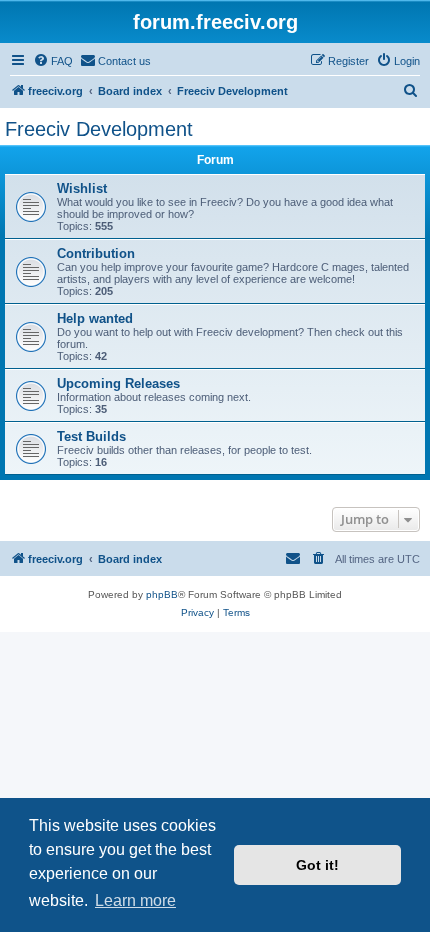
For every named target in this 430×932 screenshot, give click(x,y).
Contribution (96, 253)
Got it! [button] (317, 865)
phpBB (162, 594)
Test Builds (91, 436)
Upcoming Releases (118, 383)
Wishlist (82, 188)
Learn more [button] (135, 900)
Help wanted (95, 318)
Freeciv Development (99, 129)
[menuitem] (53, 61)
